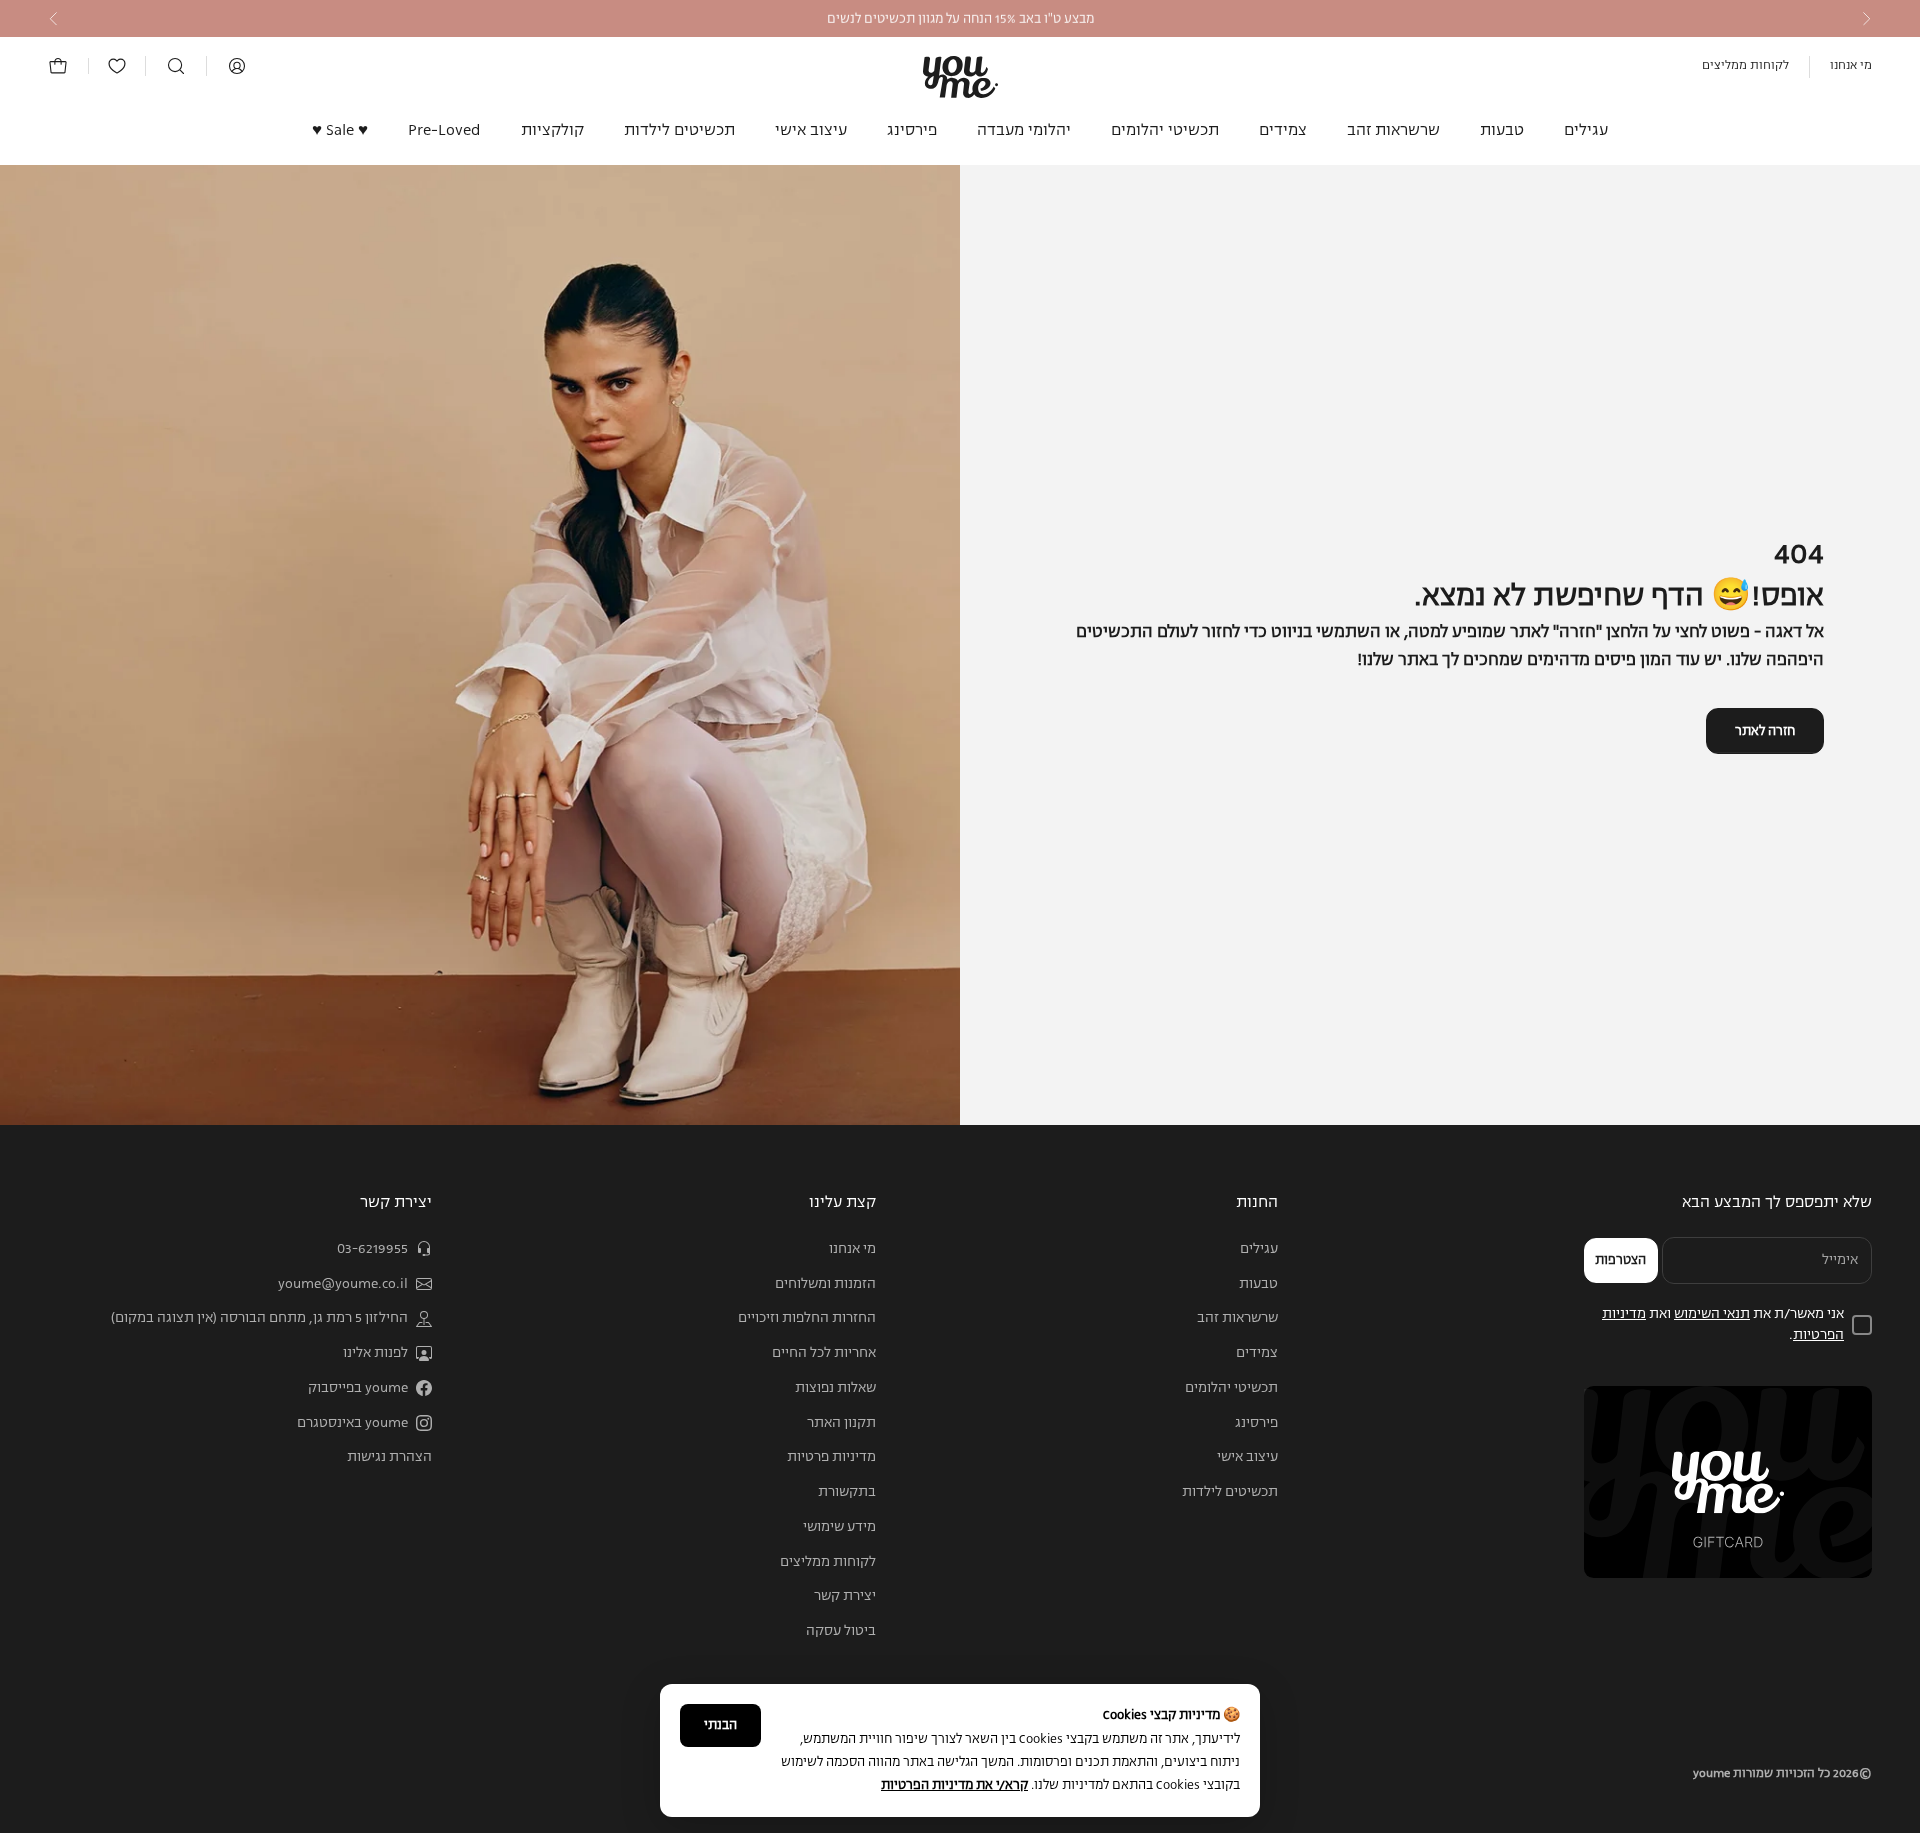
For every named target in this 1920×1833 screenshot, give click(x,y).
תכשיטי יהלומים (1165, 131)
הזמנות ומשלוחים (825, 1284)
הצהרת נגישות (389, 1457)
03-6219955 (372, 1249)
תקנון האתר (841, 1423)
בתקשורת (847, 1492)
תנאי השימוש (1712, 1314)
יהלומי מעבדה (1024, 131)
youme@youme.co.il (343, 1284)
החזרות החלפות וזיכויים (807, 1318)
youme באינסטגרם (352, 1423)
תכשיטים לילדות (679, 131)
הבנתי (720, 1725)
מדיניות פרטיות (831, 1457)
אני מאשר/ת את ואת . (1723, 1324)
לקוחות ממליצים (1745, 66)
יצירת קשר (845, 1596)
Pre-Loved (444, 131)
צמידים (1283, 131)
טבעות (1502, 131)
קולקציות (552, 131)
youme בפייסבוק (358, 1388)
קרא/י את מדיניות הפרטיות (954, 1785)
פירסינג (912, 131)
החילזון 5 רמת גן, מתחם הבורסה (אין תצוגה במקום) (259, 1318)
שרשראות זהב (1393, 131)
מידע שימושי (839, 1527)
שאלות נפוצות (835, 1388)
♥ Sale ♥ (340, 131)
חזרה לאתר (1765, 731)
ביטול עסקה (841, 1631)
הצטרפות (1620, 1260)
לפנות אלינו (375, 1353)
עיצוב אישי (811, 131)
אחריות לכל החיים (824, 1353)
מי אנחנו (1851, 66)
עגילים (1586, 131)
